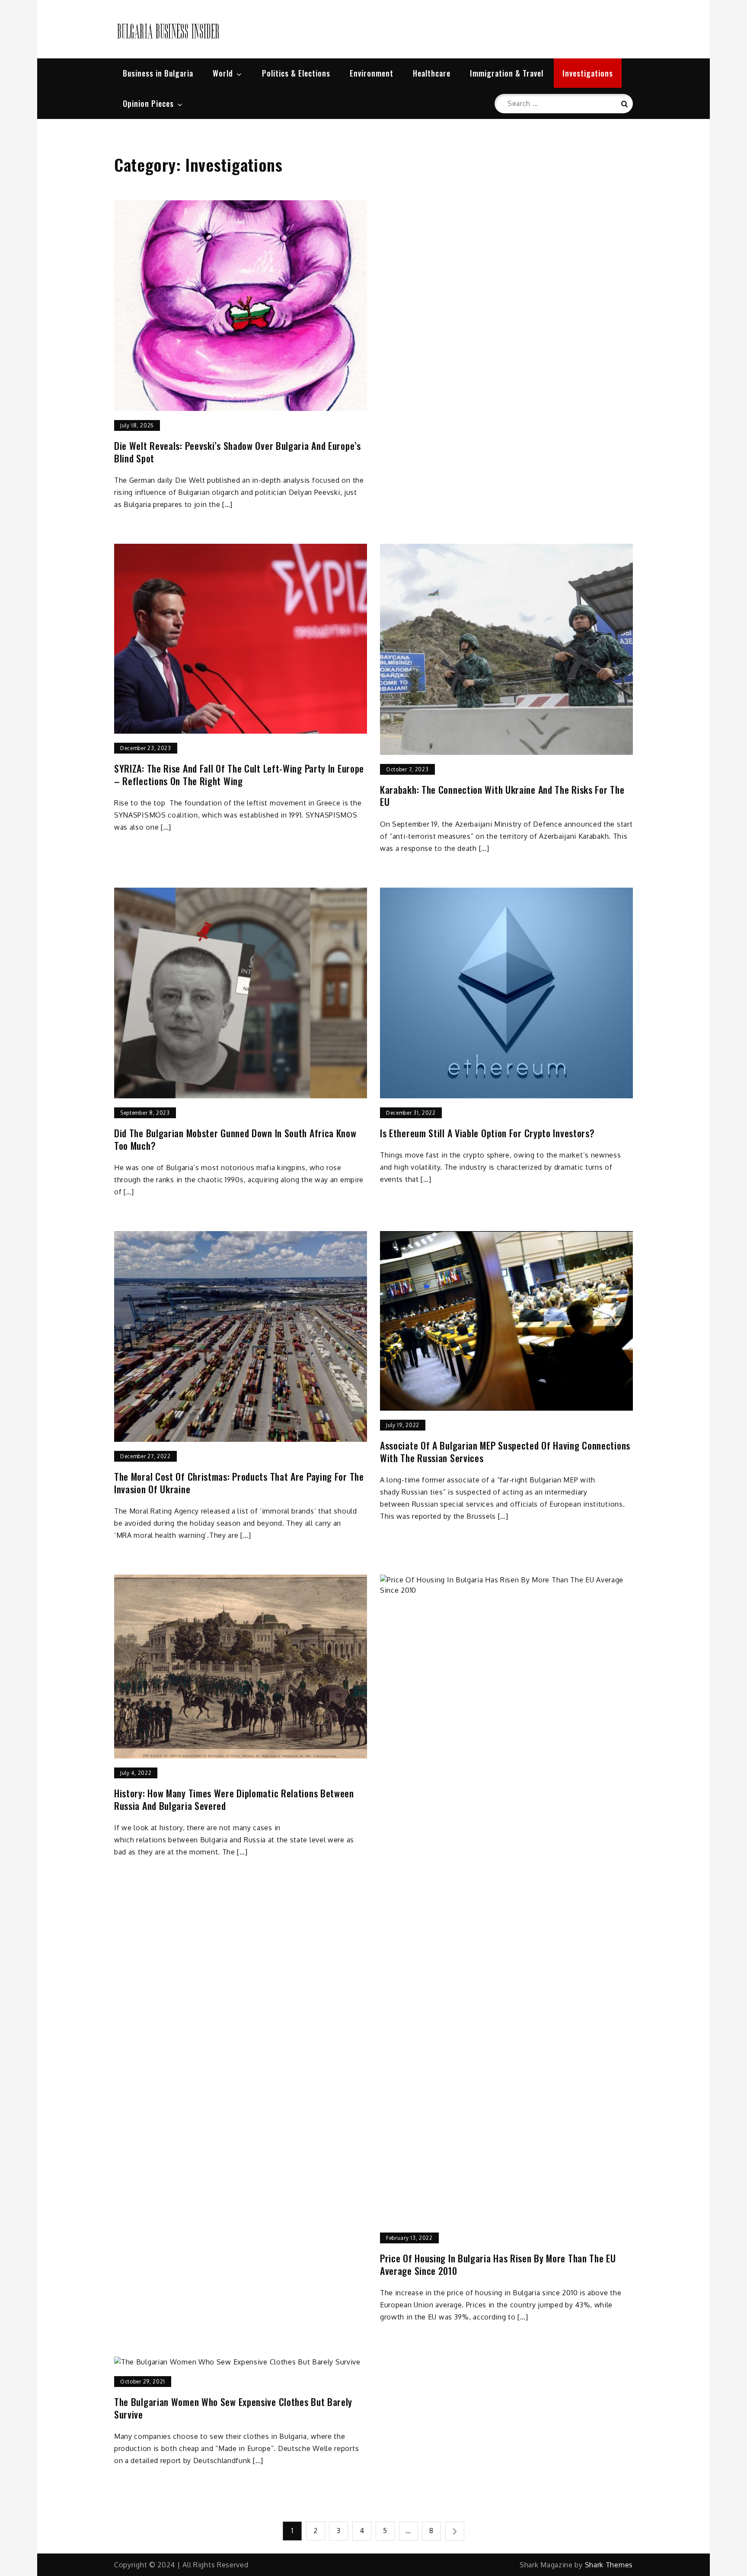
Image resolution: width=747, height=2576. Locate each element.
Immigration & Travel (507, 73)
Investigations (588, 73)
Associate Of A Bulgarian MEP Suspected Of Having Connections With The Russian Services (505, 1452)
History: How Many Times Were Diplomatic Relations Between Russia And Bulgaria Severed (234, 1799)
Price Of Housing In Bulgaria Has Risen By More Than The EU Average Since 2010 (498, 2264)
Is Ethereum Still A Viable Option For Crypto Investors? (487, 1133)
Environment (372, 73)
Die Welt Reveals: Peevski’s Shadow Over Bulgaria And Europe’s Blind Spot (238, 452)
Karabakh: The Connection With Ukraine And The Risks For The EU (502, 796)
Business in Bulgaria (158, 73)
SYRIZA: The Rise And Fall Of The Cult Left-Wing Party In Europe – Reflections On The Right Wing (239, 775)
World (223, 73)
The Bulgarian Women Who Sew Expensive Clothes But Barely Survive (233, 2408)
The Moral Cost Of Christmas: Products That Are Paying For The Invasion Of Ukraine (239, 1483)
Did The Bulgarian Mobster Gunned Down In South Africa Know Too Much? (235, 1139)
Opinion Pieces (148, 103)
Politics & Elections (296, 73)
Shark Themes (609, 2565)
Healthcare (432, 73)
